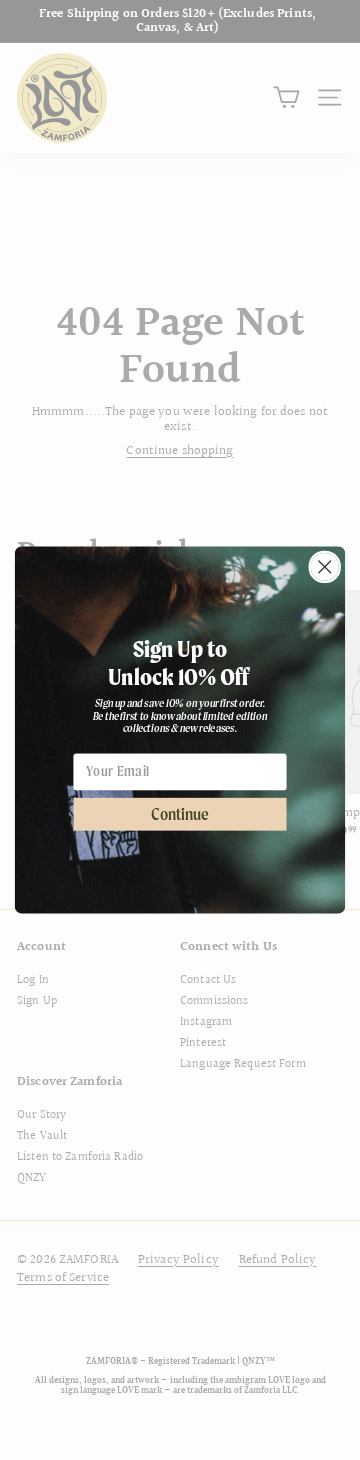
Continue (180, 814)
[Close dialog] (324, 566)
